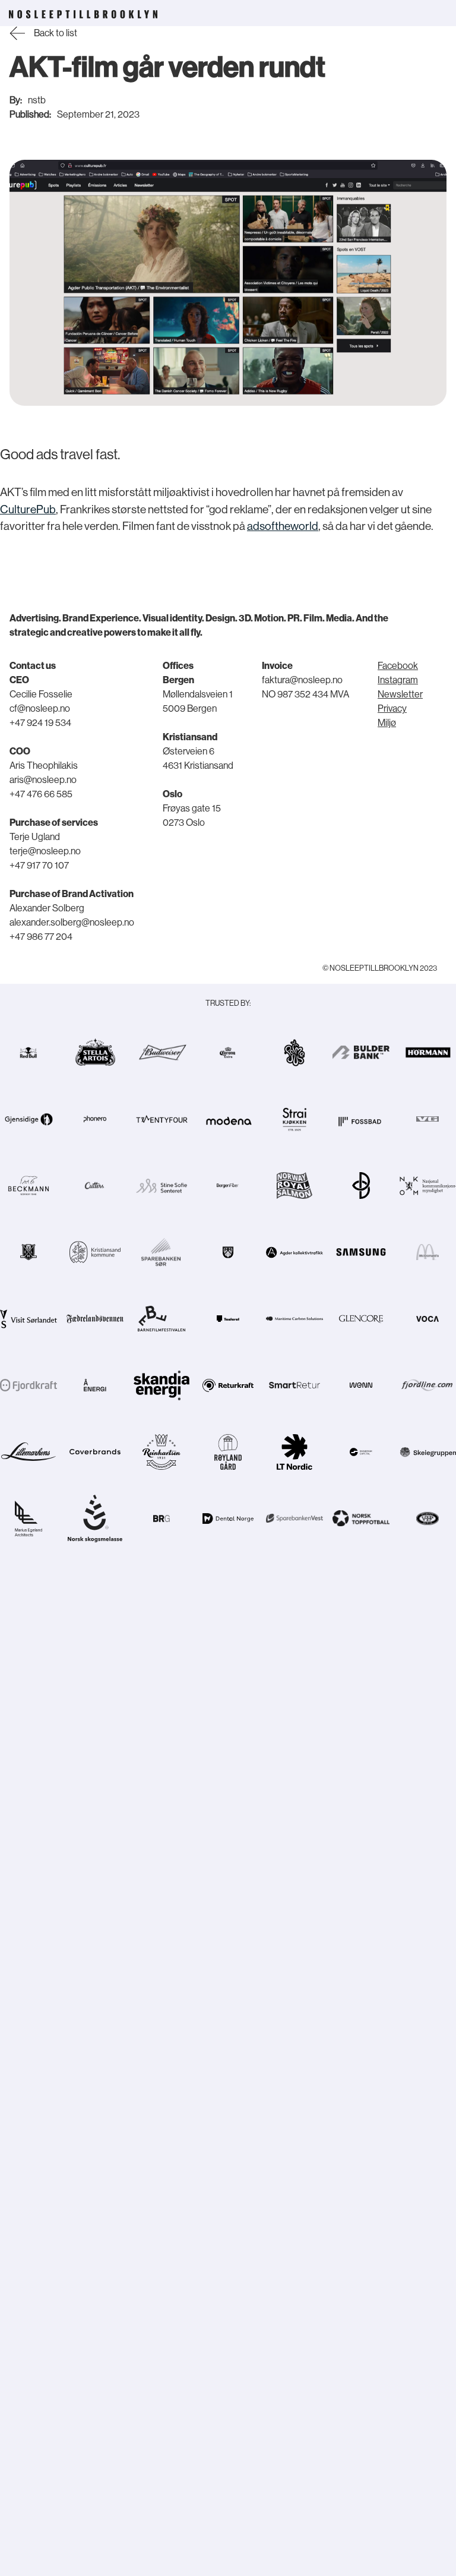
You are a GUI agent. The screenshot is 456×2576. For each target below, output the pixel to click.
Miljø (387, 723)
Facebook (398, 666)
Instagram (398, 680)
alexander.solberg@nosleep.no (72, 923)
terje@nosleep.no (45, 851)
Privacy (392, 709)
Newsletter (400, 694)
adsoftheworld (283, 526)
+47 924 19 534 (40, 723)
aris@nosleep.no (43, 780)
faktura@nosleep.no (302, 680)
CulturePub (28, 509)
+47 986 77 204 (41, 937)
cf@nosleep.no (40, 709)
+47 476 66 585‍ (41, 794)
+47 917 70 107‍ (39, 866)
